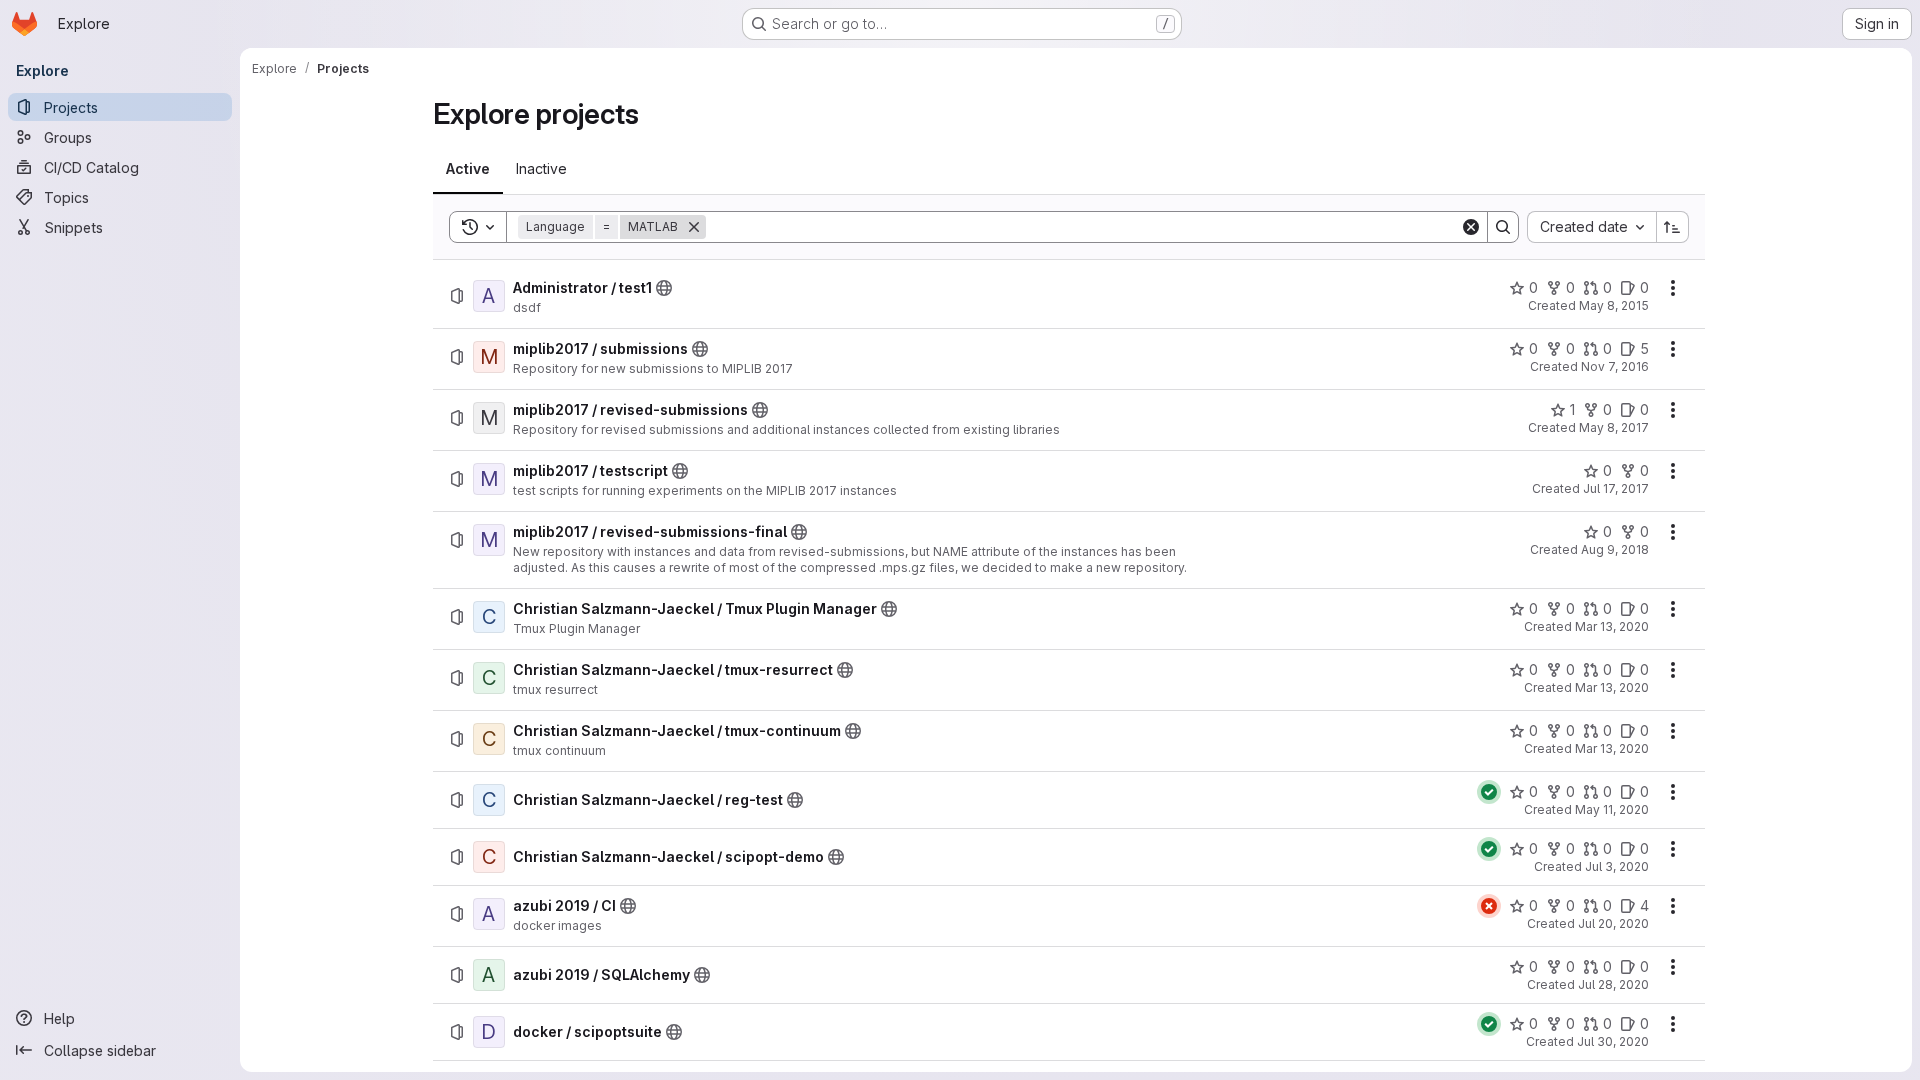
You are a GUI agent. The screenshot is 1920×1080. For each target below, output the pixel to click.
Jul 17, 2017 (1616, 488)
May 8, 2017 (1614, 427)
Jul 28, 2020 (1613, 984)
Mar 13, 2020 (1612, 626)
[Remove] (694, 227)
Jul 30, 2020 (1613, 1041)
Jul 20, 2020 (1613, 923)
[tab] (468, 169)
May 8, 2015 (1614, 305)
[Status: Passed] (1489, 792)
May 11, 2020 (1612, 809)
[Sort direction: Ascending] (1673, 227)
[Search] (1503, 227)
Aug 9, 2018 (1615, 549)
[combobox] (1591, 227)
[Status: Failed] (1489, 906)
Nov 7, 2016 (1615, 366)
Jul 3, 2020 (1617, 866)
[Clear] (1471, 227)
